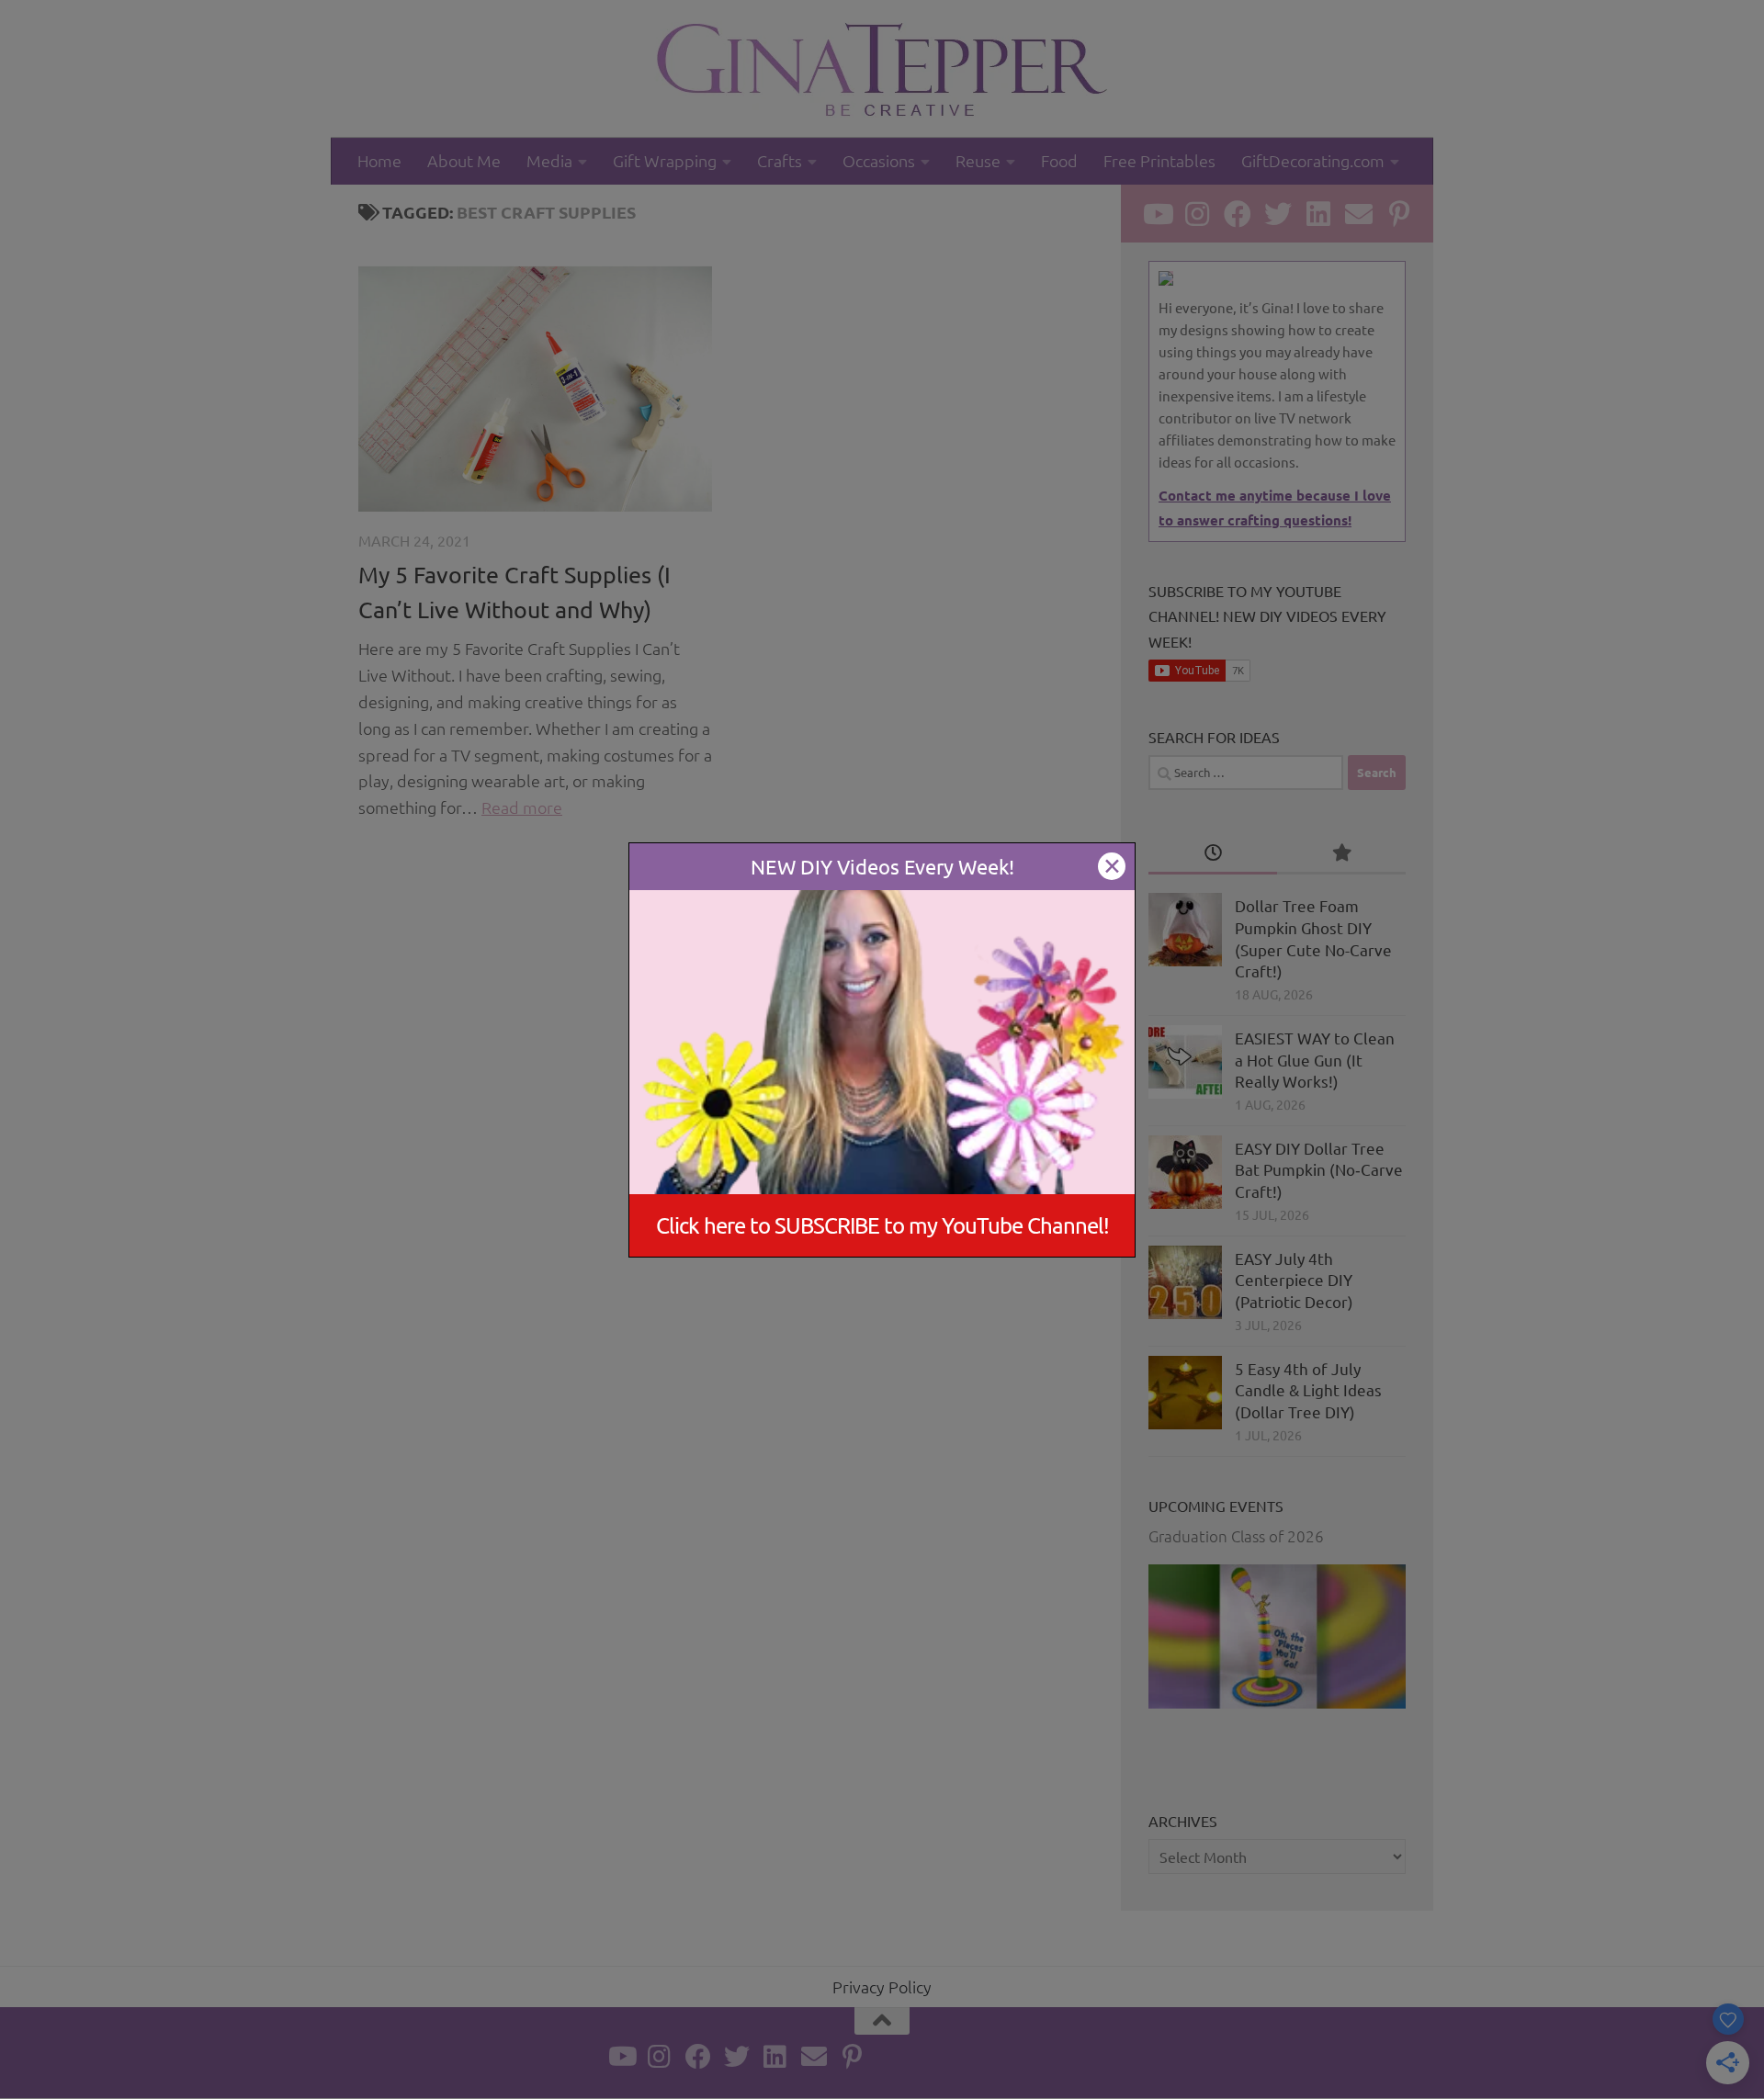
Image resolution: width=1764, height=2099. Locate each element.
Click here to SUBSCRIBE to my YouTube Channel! (882, 1225)
